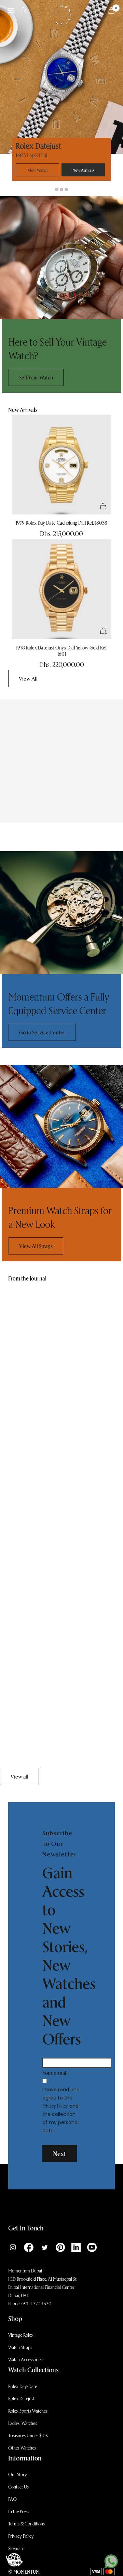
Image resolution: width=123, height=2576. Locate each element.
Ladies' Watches (23, 2423)
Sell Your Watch (36, 377)
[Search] (24, 10)
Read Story (20, 1443)
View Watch (38, 170)
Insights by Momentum (30, 1411)
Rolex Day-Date (23, 2386)
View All (28, 678)
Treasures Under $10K (28, 2435)
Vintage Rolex (21, 2335)
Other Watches (22, 2448)
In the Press (19, 2511)
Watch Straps (20, 2347)
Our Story (18, 2474)
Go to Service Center (42, 1032)
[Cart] (111, 10)
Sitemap (16, 2548)
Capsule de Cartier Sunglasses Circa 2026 (53, 1427)
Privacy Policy (55, 2106)
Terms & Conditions (26, 2524)
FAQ (12, 2499)
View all (19, 1776)
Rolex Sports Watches (28, 2411)
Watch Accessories (25, 2359)
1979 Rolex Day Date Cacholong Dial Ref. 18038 (61, 523)
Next (60, 2154)
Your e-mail (55, 2073)
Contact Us (18, 2487)
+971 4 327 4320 (36, 2303)
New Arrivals (83, 170)
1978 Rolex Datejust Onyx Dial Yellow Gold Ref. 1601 (62, 651)
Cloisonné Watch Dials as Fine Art (44, 1581)
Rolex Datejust (21, 2398)
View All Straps (36, 1246)
